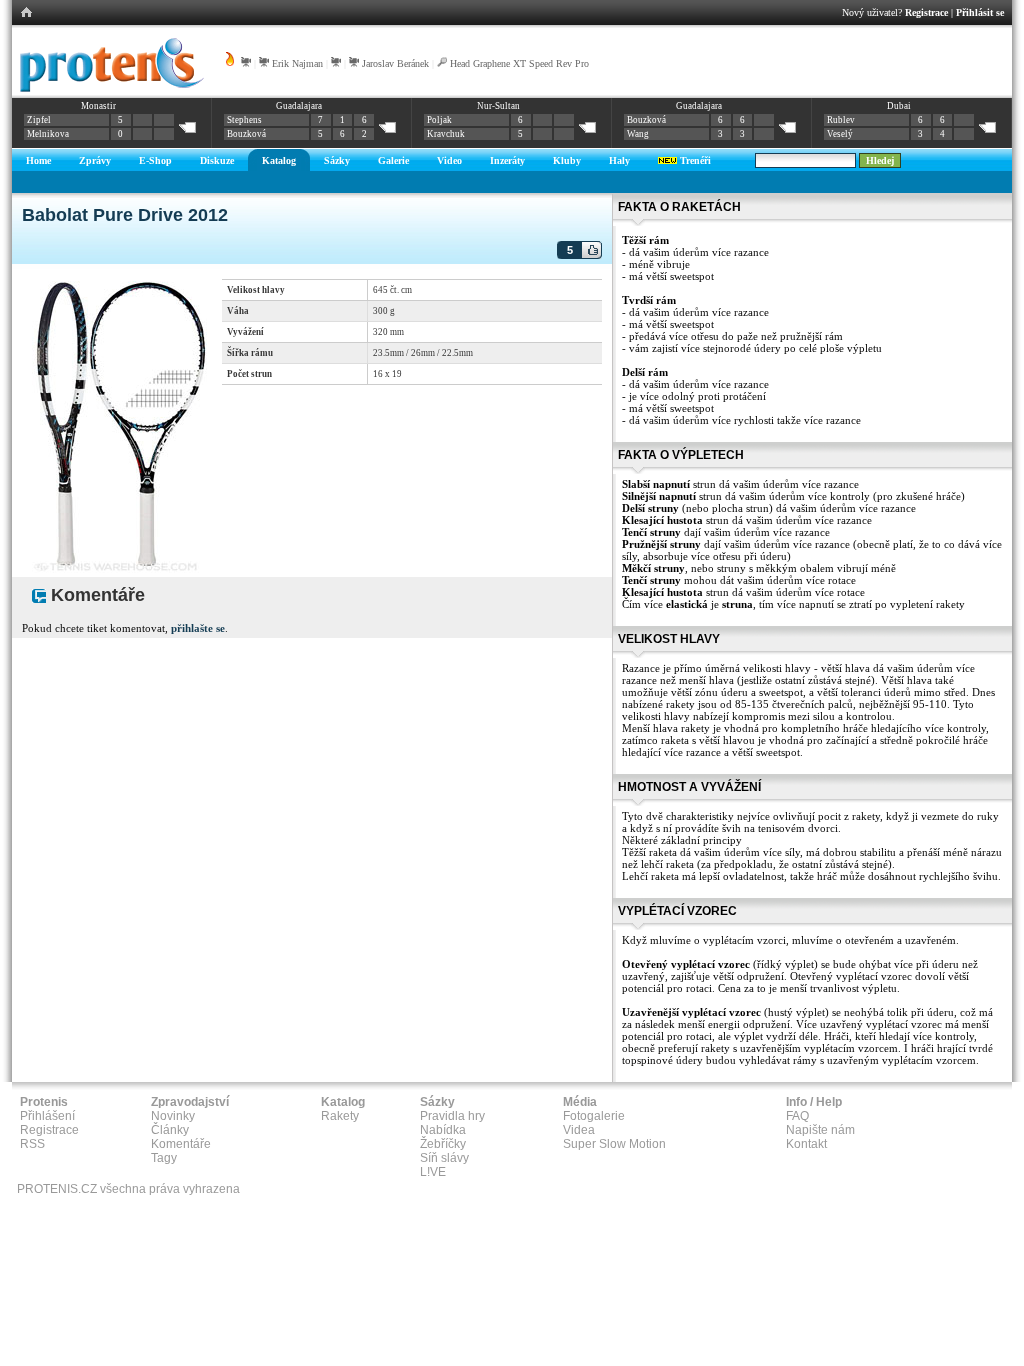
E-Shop (155, 160)
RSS (32, 1144)
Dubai (899, 106)
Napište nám (820, 1130)
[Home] (108, 89)
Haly (619, 160)
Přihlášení (47, 1116)
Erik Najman (297, 63)
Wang (638, 134)
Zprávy (95, 160)
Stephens (244, 120)
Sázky (337, 160)
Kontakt (806, 1144)
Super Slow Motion (614, 1144)
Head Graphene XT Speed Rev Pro (519, 63)
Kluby (567, 160)
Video (449, 160)
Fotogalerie (594, 1116)
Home (38, 160)
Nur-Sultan (498, 106)
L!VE (433, 1172)
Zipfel (39, 120)
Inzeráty (507, 160)
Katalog (279, 160)
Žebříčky (443, 1144)
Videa (579, 1130)
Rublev (841, 120)
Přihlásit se (980, 12)
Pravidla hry (452, 1116)
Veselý (840, 134)
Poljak (439, 120)
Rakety (340, 1116)
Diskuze (217, 160)
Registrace (926, 12)
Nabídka (443, 1130)
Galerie (393, 160)
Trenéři (694, 160)
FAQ (797, 1116)
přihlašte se (198, 628)
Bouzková (246, 134)
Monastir (98, 106)
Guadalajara (299, 106)
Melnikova (48, 134)
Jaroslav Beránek (395, 63)
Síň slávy (444, 1158)
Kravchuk (446, 134)
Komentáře (181, 1144)
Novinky (173, 1116)
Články (170, 1130)
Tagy (164, 1158)
